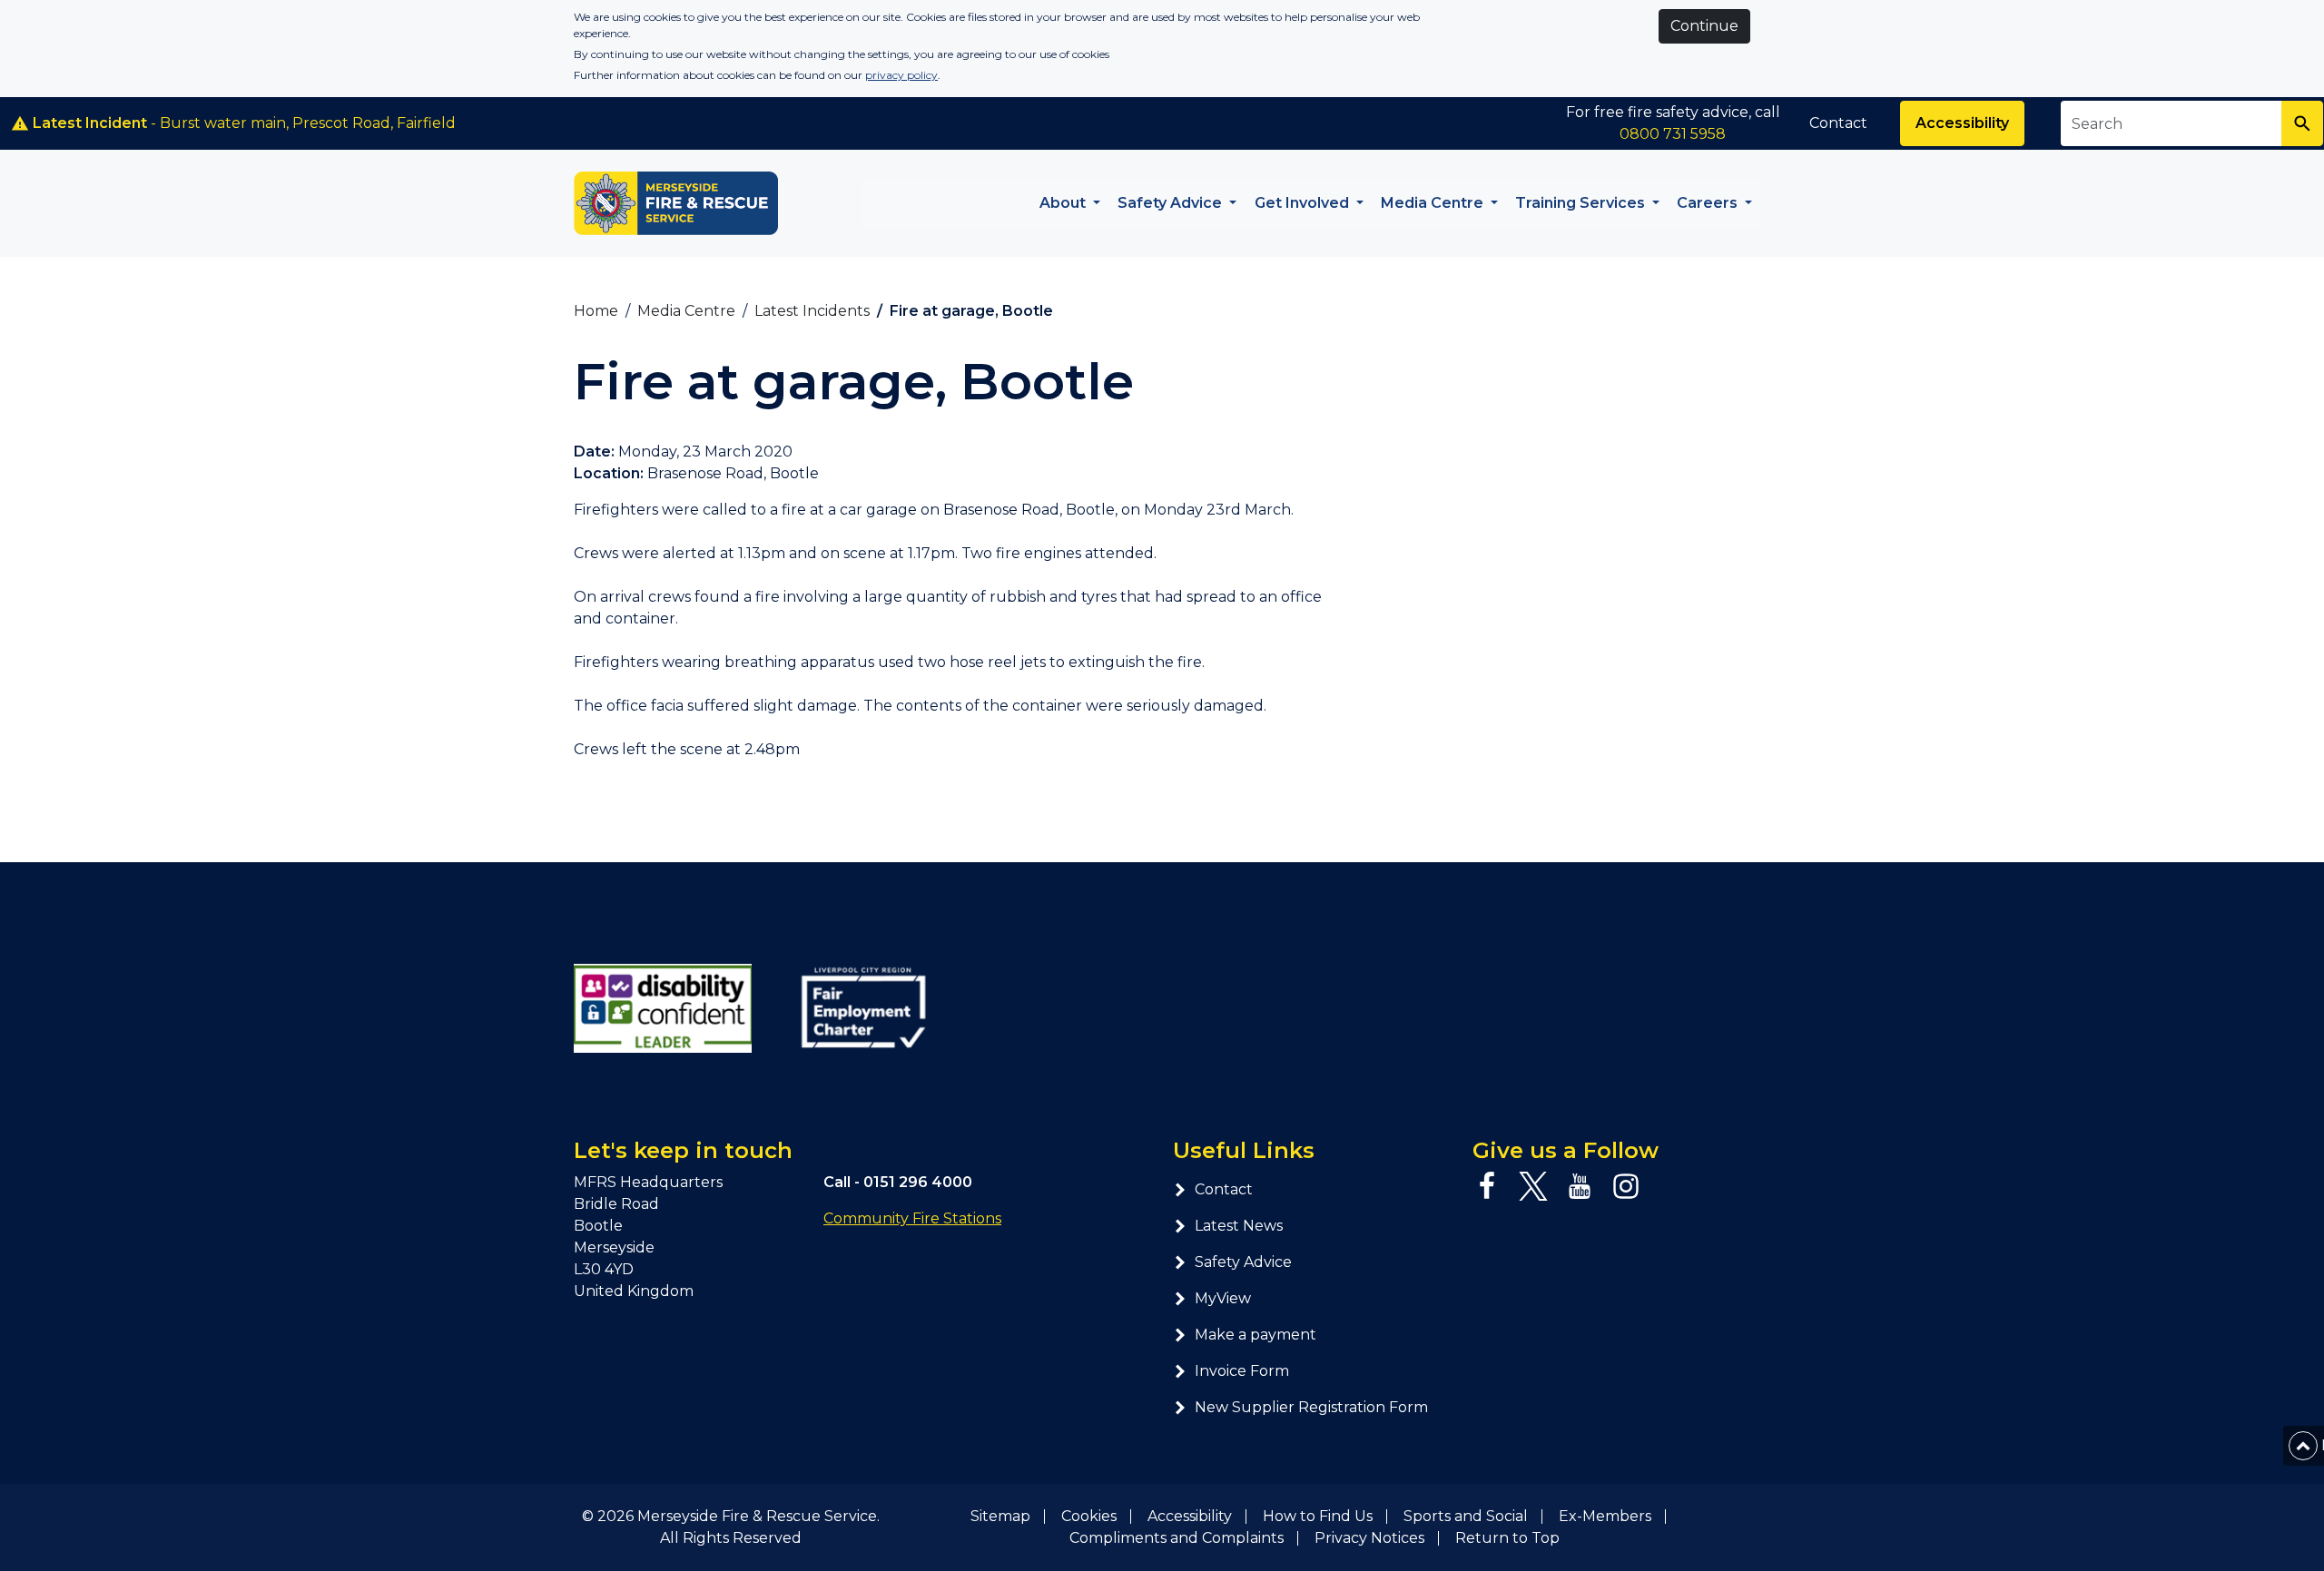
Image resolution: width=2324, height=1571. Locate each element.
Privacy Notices (1369, 1538)
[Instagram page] (1626, 1186)
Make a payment (1256, 1335)
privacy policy (901, 75)
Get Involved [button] (1304, 203)
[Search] (2302, 123)
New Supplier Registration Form (1311, 1407)
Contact (1838, 123)
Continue (1704, 26)
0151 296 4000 (918, 1182)
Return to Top (1507, 1538)
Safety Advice (1243, 1262)
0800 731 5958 (1673, 134)
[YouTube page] (1580, 1186)
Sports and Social (1466, 1516)
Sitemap (1000, 1516)
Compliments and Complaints (1177, 1538)
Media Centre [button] (1434, 203)
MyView (1223, 1298)
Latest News (1239, 1226)
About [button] (1064, 203)
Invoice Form (1242, 1371)
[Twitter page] (1533, 1186)
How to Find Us (1318, 1516)
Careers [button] (1709, 203)
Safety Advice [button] (1172, 203)
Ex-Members (1605, 1516)
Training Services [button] (1582, 203)
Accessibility (1962, 123)
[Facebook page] (1487, 1186)
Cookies (1089, 1516)
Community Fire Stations (912, 1218)
